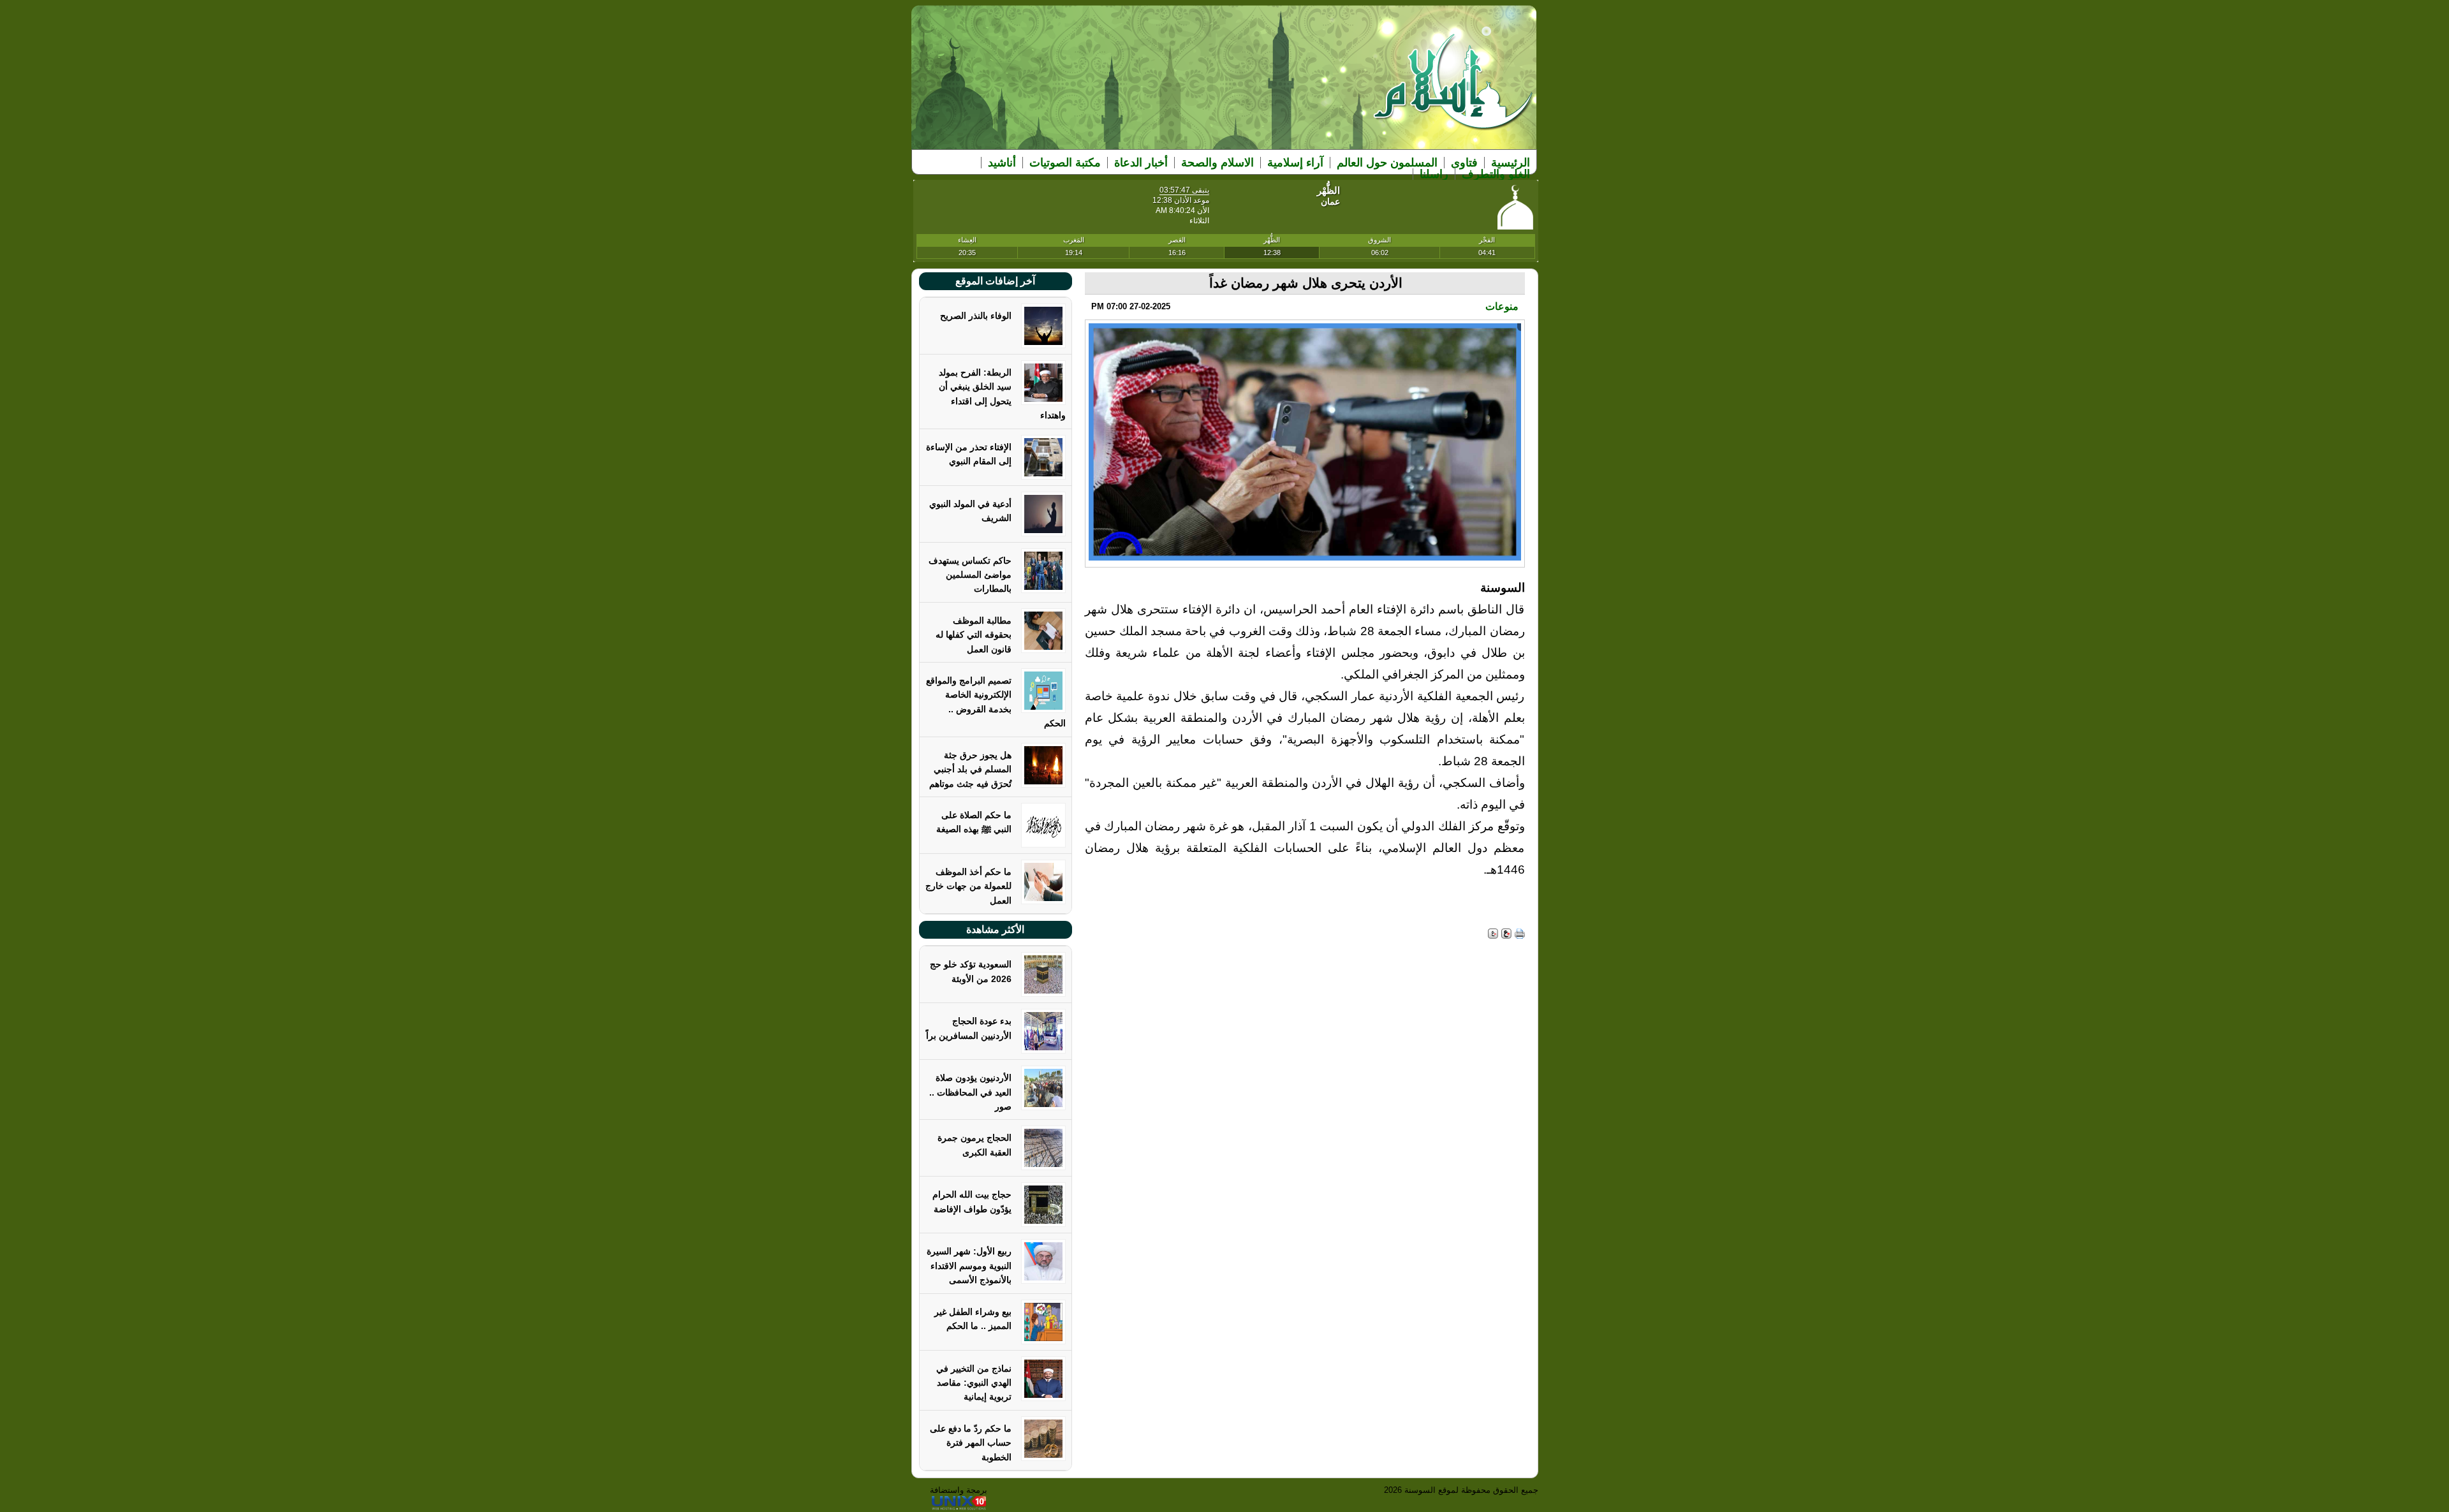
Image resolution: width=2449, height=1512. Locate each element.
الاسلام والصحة (1217, 163)
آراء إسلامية (1295, 163)
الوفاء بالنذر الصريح (976, 316)
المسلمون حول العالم (1387, 163)
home (1454, 90)
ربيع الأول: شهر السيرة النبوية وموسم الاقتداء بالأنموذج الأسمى (969, 1266)
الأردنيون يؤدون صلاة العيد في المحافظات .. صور (970, 1092)
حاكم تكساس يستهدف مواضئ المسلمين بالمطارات (970, 575)
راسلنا (1434, 174)
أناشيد (1002, 163)
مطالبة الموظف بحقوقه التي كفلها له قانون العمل (974, 635)
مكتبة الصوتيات (1065, 163)
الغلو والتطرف (1496, 174)
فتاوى (1464, 163)
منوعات (1502, 306)
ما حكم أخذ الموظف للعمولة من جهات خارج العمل (968, 886)
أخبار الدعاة (1141, 163)
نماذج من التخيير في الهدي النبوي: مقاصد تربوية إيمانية (974, 1383)
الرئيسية (1511, 163)
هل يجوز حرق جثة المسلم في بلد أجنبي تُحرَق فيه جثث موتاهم (970, 769)
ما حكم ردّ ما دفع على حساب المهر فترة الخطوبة (971, 1443)
